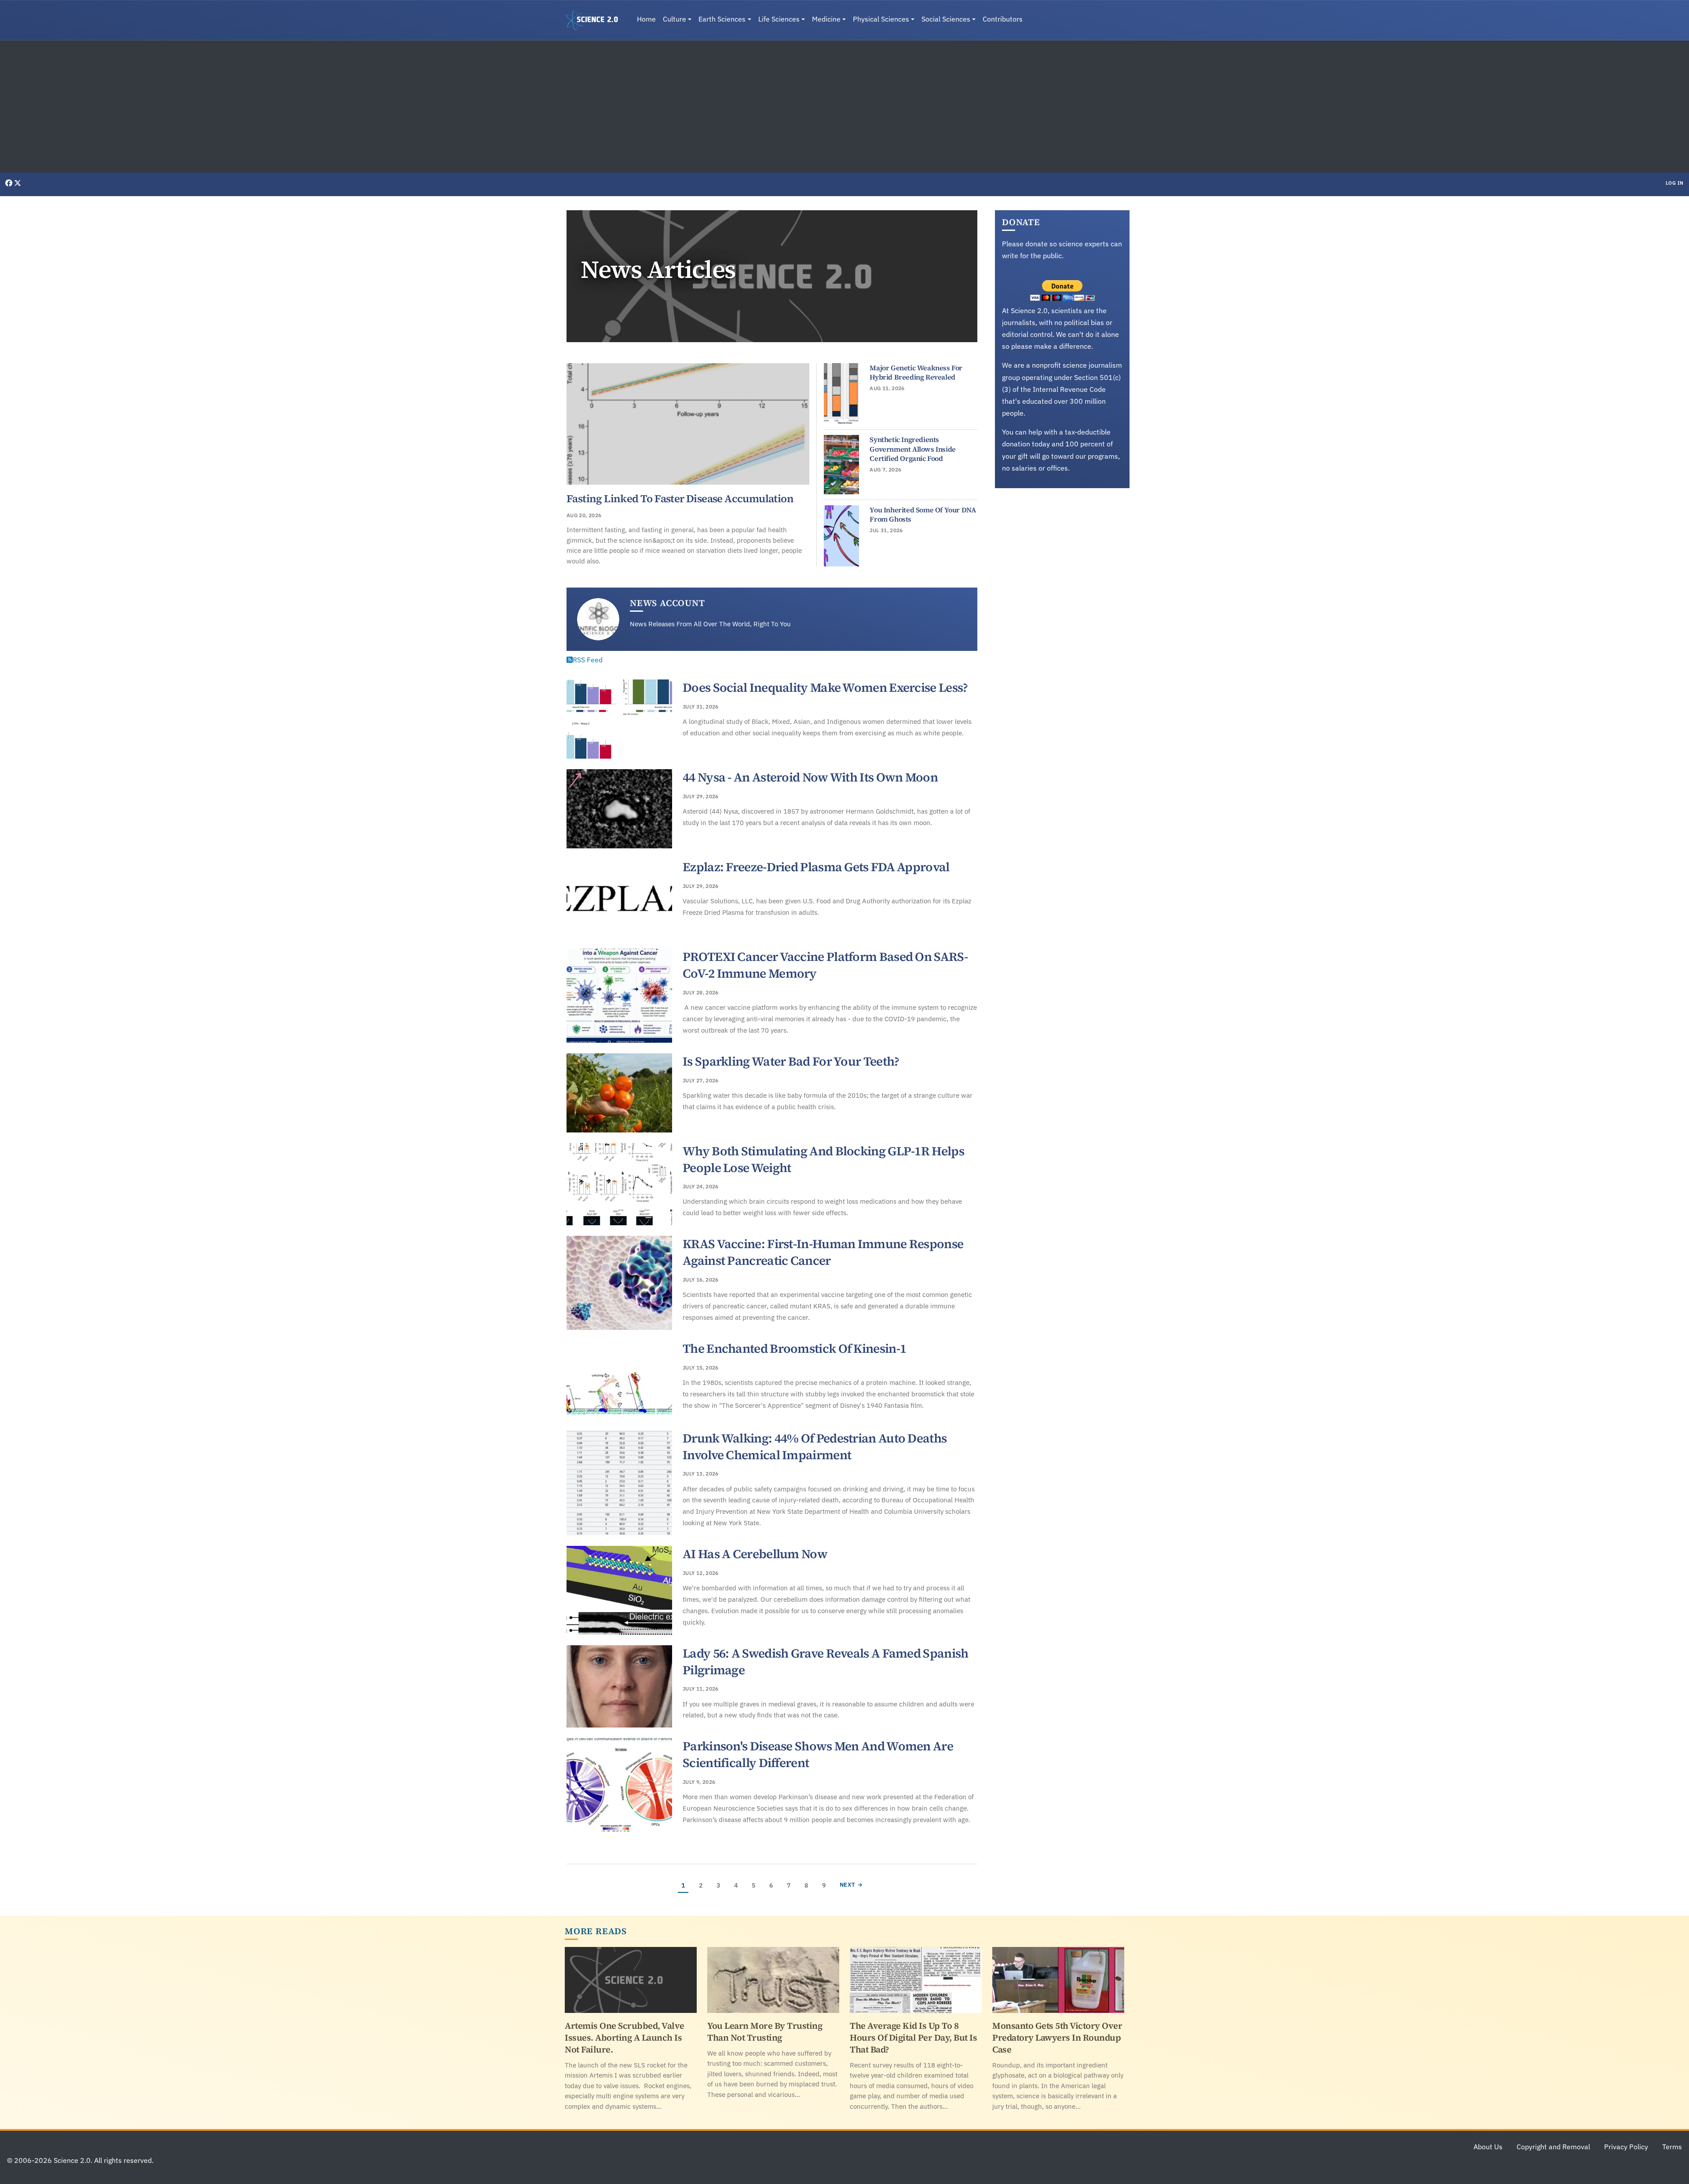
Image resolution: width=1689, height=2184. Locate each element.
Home (646, 19)
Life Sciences (779, 19)
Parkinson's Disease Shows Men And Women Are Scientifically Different (818, 1754)
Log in (1675, 183)
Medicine (826, 19)
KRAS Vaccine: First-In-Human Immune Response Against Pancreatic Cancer (823, 1252)
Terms (1672, 2147)
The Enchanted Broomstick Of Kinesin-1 (794, 1348)
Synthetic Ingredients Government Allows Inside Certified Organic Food (912, 449)
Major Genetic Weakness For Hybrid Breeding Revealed (916, 373)
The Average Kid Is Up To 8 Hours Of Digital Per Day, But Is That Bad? (913, 2038)
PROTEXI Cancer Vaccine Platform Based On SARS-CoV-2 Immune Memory (825, 965)
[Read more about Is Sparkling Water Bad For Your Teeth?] (619, 1093)
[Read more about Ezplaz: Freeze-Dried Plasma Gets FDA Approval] (619, 898)
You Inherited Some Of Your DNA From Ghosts (923, 515)
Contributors (1003, 19)
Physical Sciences (881, 19)
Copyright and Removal (1553, 2147)
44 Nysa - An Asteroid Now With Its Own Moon (810, 777)
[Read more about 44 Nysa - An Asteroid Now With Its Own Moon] (619, 809)
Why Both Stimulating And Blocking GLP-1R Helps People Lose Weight (823, 1159)
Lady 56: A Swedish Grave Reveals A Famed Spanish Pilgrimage (825, 1662)
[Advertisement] (844, 106)
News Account (667, 603)
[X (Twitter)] (18, 183)
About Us (1488, 2147)
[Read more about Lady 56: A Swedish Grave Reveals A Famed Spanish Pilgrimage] (619, 1687)
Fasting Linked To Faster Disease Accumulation (680, 499)
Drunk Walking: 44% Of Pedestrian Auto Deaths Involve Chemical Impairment (815, 1446)
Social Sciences (946, 19)
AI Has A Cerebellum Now (755, 1554)
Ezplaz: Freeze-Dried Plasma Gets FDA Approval (816, 867)
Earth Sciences (722, 19)
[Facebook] (10, 183)
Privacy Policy (1626, 2147)
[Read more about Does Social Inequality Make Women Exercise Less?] (619, 719)
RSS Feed (588, 660)
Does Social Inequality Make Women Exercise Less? (825, 687)
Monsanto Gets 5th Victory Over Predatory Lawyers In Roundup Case (1057, 2038)
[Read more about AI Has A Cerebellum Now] (619, 1590)
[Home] (596, 20)
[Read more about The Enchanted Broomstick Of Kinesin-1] (619, 1380)
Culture (675, 19)
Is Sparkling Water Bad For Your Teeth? (791, 1061)
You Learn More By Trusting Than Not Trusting (765, 2032)
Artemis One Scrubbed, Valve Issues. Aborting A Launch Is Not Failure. (625, 2038)
